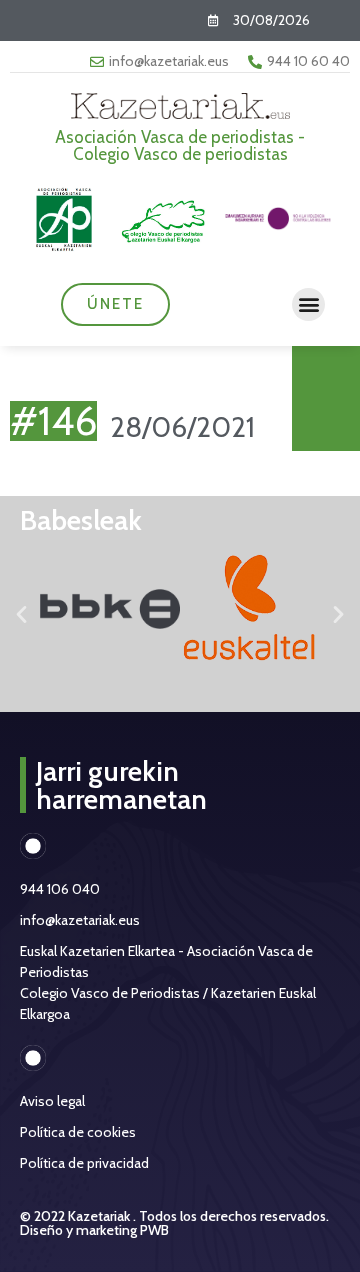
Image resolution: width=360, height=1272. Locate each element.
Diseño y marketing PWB (94, 1230)
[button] (308, 304)
